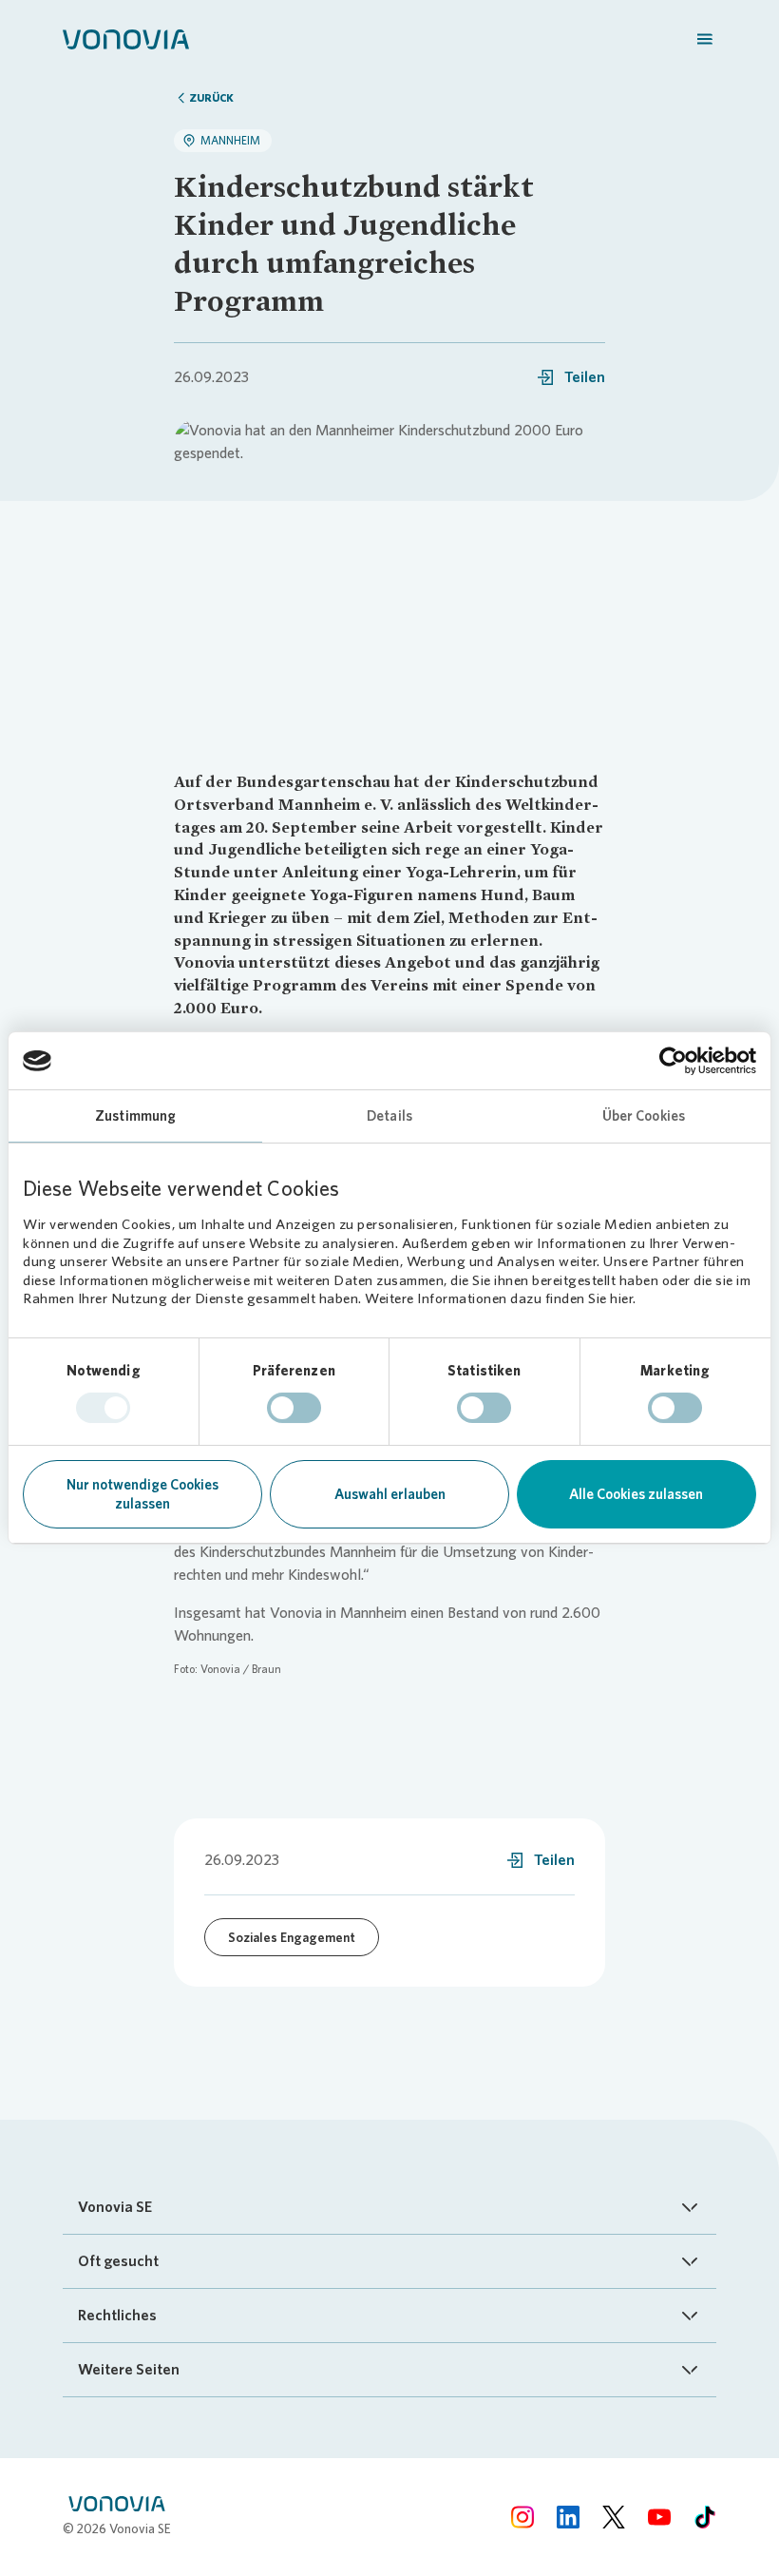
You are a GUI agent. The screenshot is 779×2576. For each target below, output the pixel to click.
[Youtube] (659, 2517)
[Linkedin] (568, 2517)
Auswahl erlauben (390, 1494)
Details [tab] (389, 1116)
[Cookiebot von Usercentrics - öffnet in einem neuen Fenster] (673, 1061)
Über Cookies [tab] (644, 1116)
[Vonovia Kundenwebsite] (126, 38)
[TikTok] (705, 2517)
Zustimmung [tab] (135, 1116)
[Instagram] (522, 2517)
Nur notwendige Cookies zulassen (142, 1494)
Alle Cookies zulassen (636, 1494)
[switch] (294, 1408)
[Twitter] (614, 2517)
